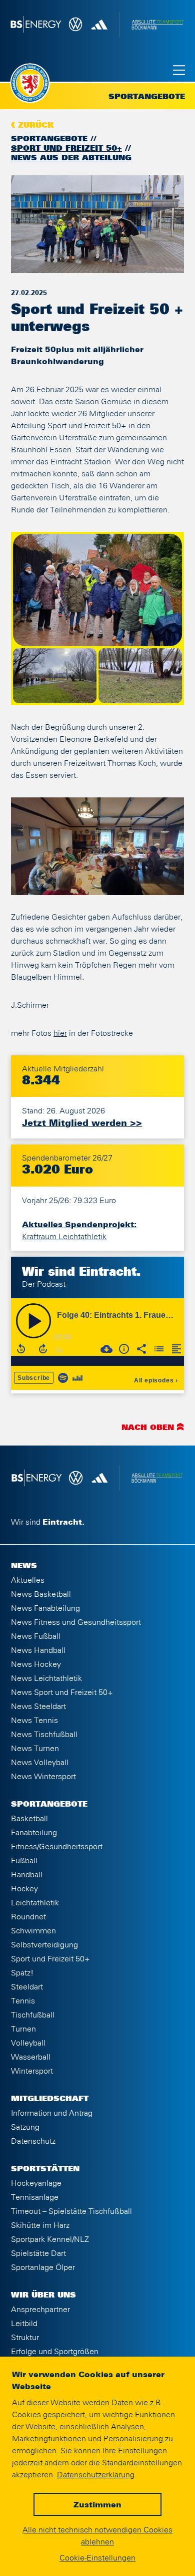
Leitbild (24, 2324)
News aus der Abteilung (71, 158)
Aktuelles (28, 1580)
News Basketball (41, 1594)
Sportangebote (49, 139)
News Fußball (36, 1636)
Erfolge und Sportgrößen (55, 2352)
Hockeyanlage (36, 2183)
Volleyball (28, 2043)
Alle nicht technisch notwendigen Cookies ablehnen (97, 2536)
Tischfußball (33, 2015)
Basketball (29, 1819)
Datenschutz (33, 2141)
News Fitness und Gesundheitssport (76, 1622)
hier (60, 1033)
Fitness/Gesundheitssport (57, 1847)
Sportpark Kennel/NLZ (50, 2239)
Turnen (23, 2029)
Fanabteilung (34, 1833)
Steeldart (27, 1987)
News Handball (38, 1650)
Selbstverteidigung (44, 1945)
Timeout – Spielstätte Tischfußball (71, 2211)
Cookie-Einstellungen (97, 2558)
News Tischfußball (44, 1735)
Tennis (23, 2001)
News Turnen (35, 1749)
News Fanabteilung (45, 1608)
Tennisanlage (35, 2197)
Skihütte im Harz (40, 2225)
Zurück (36, 126)
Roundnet (28, 1917)
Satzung (25, 2127)
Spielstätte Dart (38, 2253)
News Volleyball (40, 1763)
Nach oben (148, 1428)
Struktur (25, 2338)
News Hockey (36, 1664)
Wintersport (32, 2071)
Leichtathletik (35, 1903)
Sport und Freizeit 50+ (66, 149)
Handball (27, 1875)
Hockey (24, 1889)
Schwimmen (33, 1931)
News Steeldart (38, 1706)
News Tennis (34, 1721)
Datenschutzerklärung (96, 2475)
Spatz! (22, 1973)
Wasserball (31, 2057)
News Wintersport (43, 1777)
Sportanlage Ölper (43, 2267)
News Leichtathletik (46, 1678)
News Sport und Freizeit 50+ (62, 1692)
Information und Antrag (52, 2113)
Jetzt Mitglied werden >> (82, 1123)
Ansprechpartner (40, 2310)
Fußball (24, 1861)
